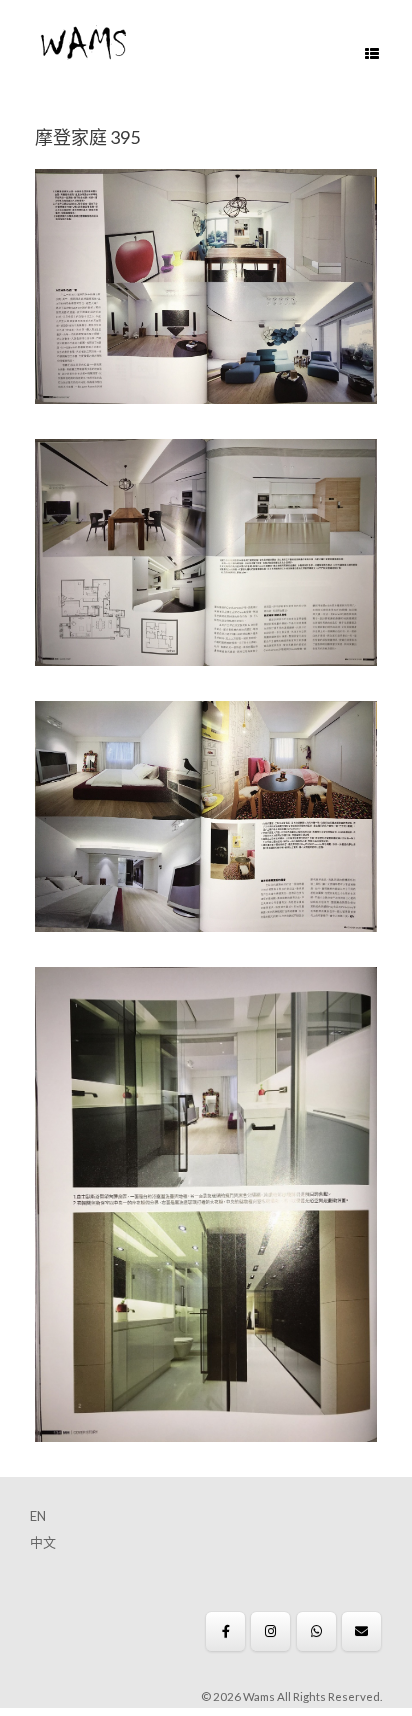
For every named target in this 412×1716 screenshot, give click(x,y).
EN (38, 1516)
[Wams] (84, 45)
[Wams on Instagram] (270, 1631)
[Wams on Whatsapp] (316, 1631)
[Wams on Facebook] (225, 1631)
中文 (43, 1542)
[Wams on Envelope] (361, 1631)
